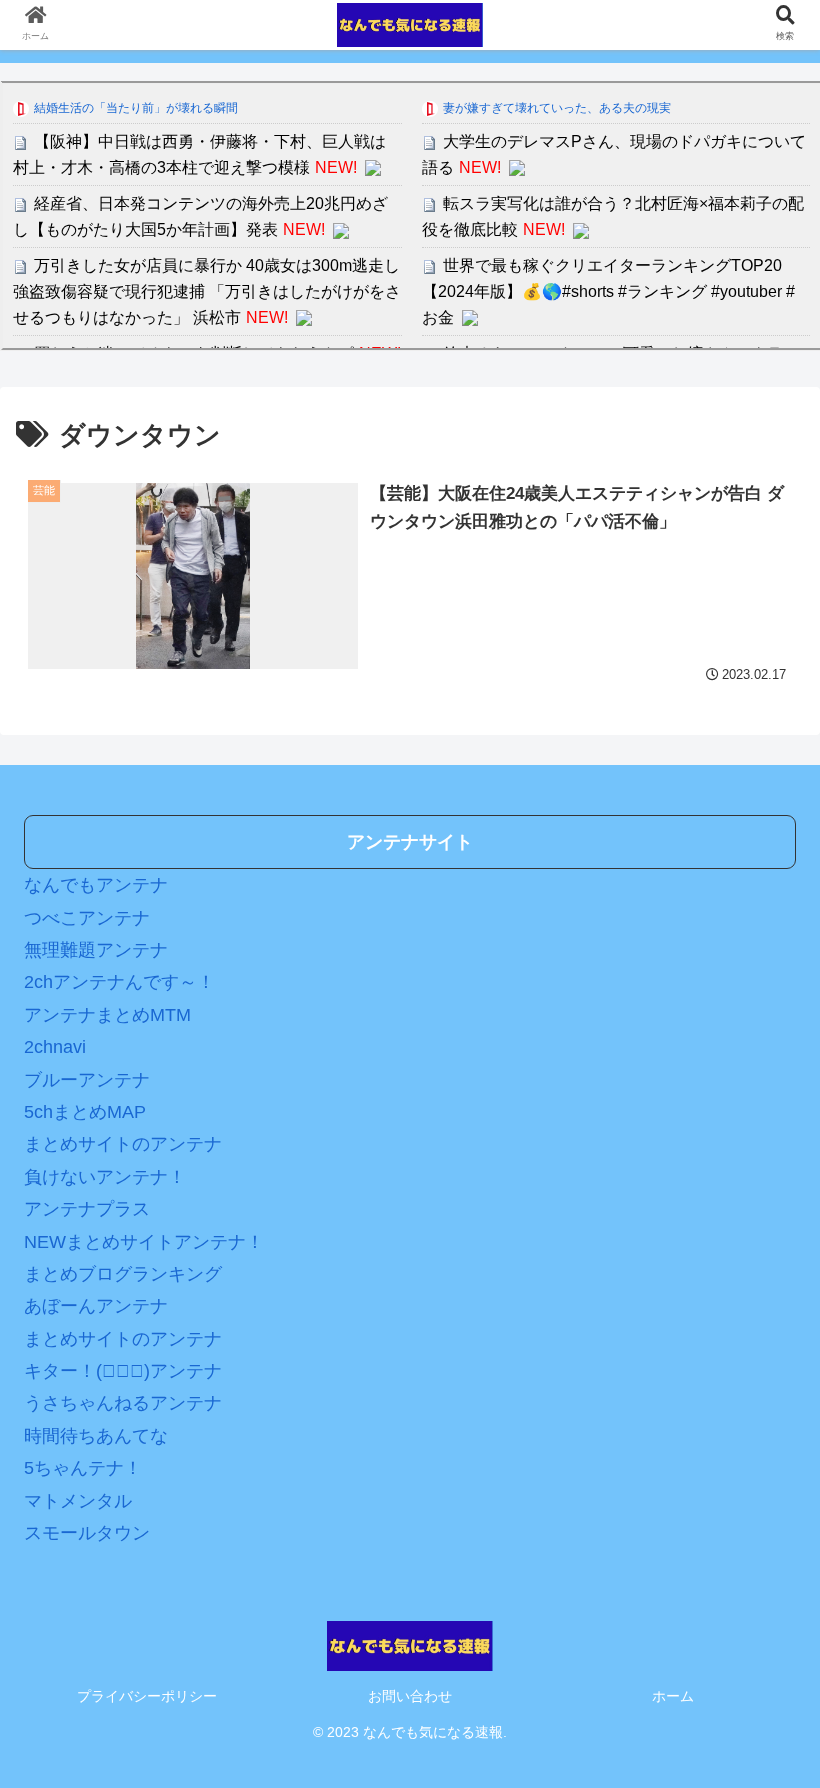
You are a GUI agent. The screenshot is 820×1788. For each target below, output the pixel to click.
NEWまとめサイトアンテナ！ (144, 1242)
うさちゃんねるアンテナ (123, 1403)
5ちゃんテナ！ (83, 1468)
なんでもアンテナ (96, 885)
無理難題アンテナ (96, 950)
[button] (758, 1664)
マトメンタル (78, 1501)
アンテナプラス (87, 1209)
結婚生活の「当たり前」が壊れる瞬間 (136, 108)
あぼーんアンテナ (96, 1306)
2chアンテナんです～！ (119, 982)
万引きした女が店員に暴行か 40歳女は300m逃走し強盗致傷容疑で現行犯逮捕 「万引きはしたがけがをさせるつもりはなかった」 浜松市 (207, 291)
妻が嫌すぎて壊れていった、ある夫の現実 (557, 108)
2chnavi (55, 1047)
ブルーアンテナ (87, 1080)
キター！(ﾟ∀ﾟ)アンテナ (123, 1371)
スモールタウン (87, 1533)
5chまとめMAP (85, 1112)
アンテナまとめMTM (107, 1015)
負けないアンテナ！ (105, 1177)
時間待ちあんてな (96, 1436)
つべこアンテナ (87, 918)
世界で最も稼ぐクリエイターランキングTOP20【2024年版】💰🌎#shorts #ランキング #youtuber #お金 (608, 291)
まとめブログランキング (123, 1274)
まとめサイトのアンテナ (123, 1144)
